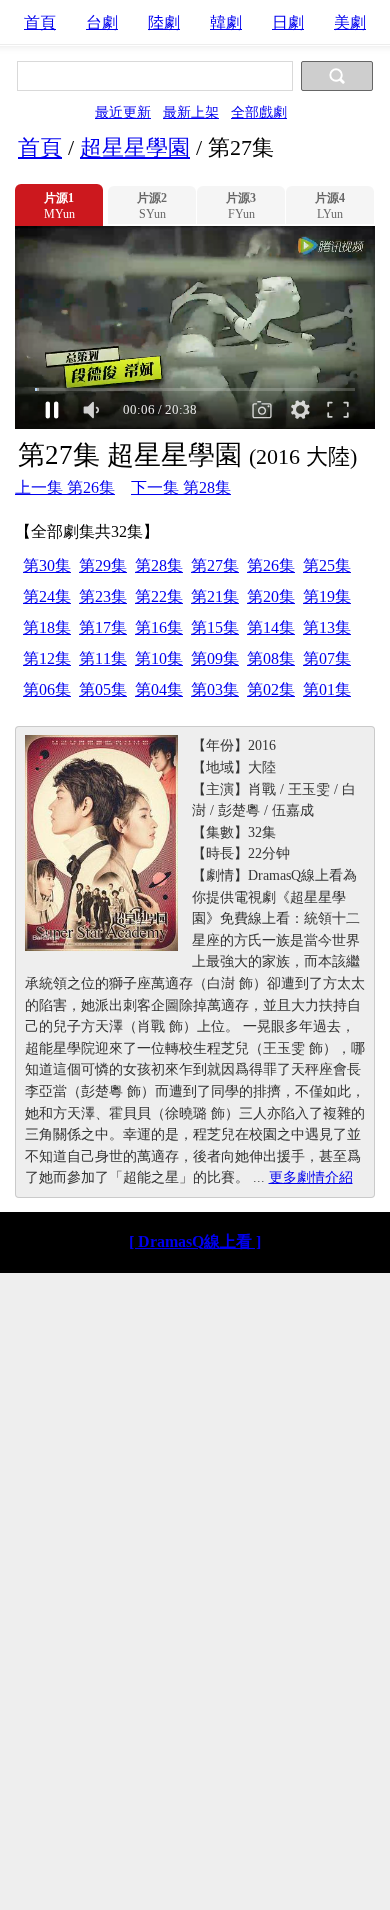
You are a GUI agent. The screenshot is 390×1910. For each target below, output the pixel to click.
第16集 (159, 627)
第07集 (327, 658)
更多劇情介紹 (311, 1177)
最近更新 (123, 112)
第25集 (327, 565)
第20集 (271, 596)
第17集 (103, 627)
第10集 (159, 658)
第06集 (47, 689)
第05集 (103, 689)
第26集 (271, 565)
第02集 (271, 689)
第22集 (159, 596)
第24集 (47, 596)
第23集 (103, 596)
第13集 (327, 627)
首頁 (40, 22)
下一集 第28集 (181, 487)
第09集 (215, 658)
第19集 (327, 596)
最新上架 (191, 112)
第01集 (327, 689)
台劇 (102, 22)
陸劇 (164, 22)
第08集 (271, 658)
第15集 (215, 627)
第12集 (47, 658)
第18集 (47, 627)
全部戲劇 (259, 112)
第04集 (159, 689)
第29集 (103, 565)
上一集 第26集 (65, 487)
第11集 (103, 658)
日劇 (288, 22)
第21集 (215, 596)
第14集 (271, 627)
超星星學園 (135, 147)
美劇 (350, 22)
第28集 (159, 565)
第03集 (215, 689)
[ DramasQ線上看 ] (195, 1241)
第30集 (47, 565)
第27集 (215, 565)
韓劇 (226, 22)
